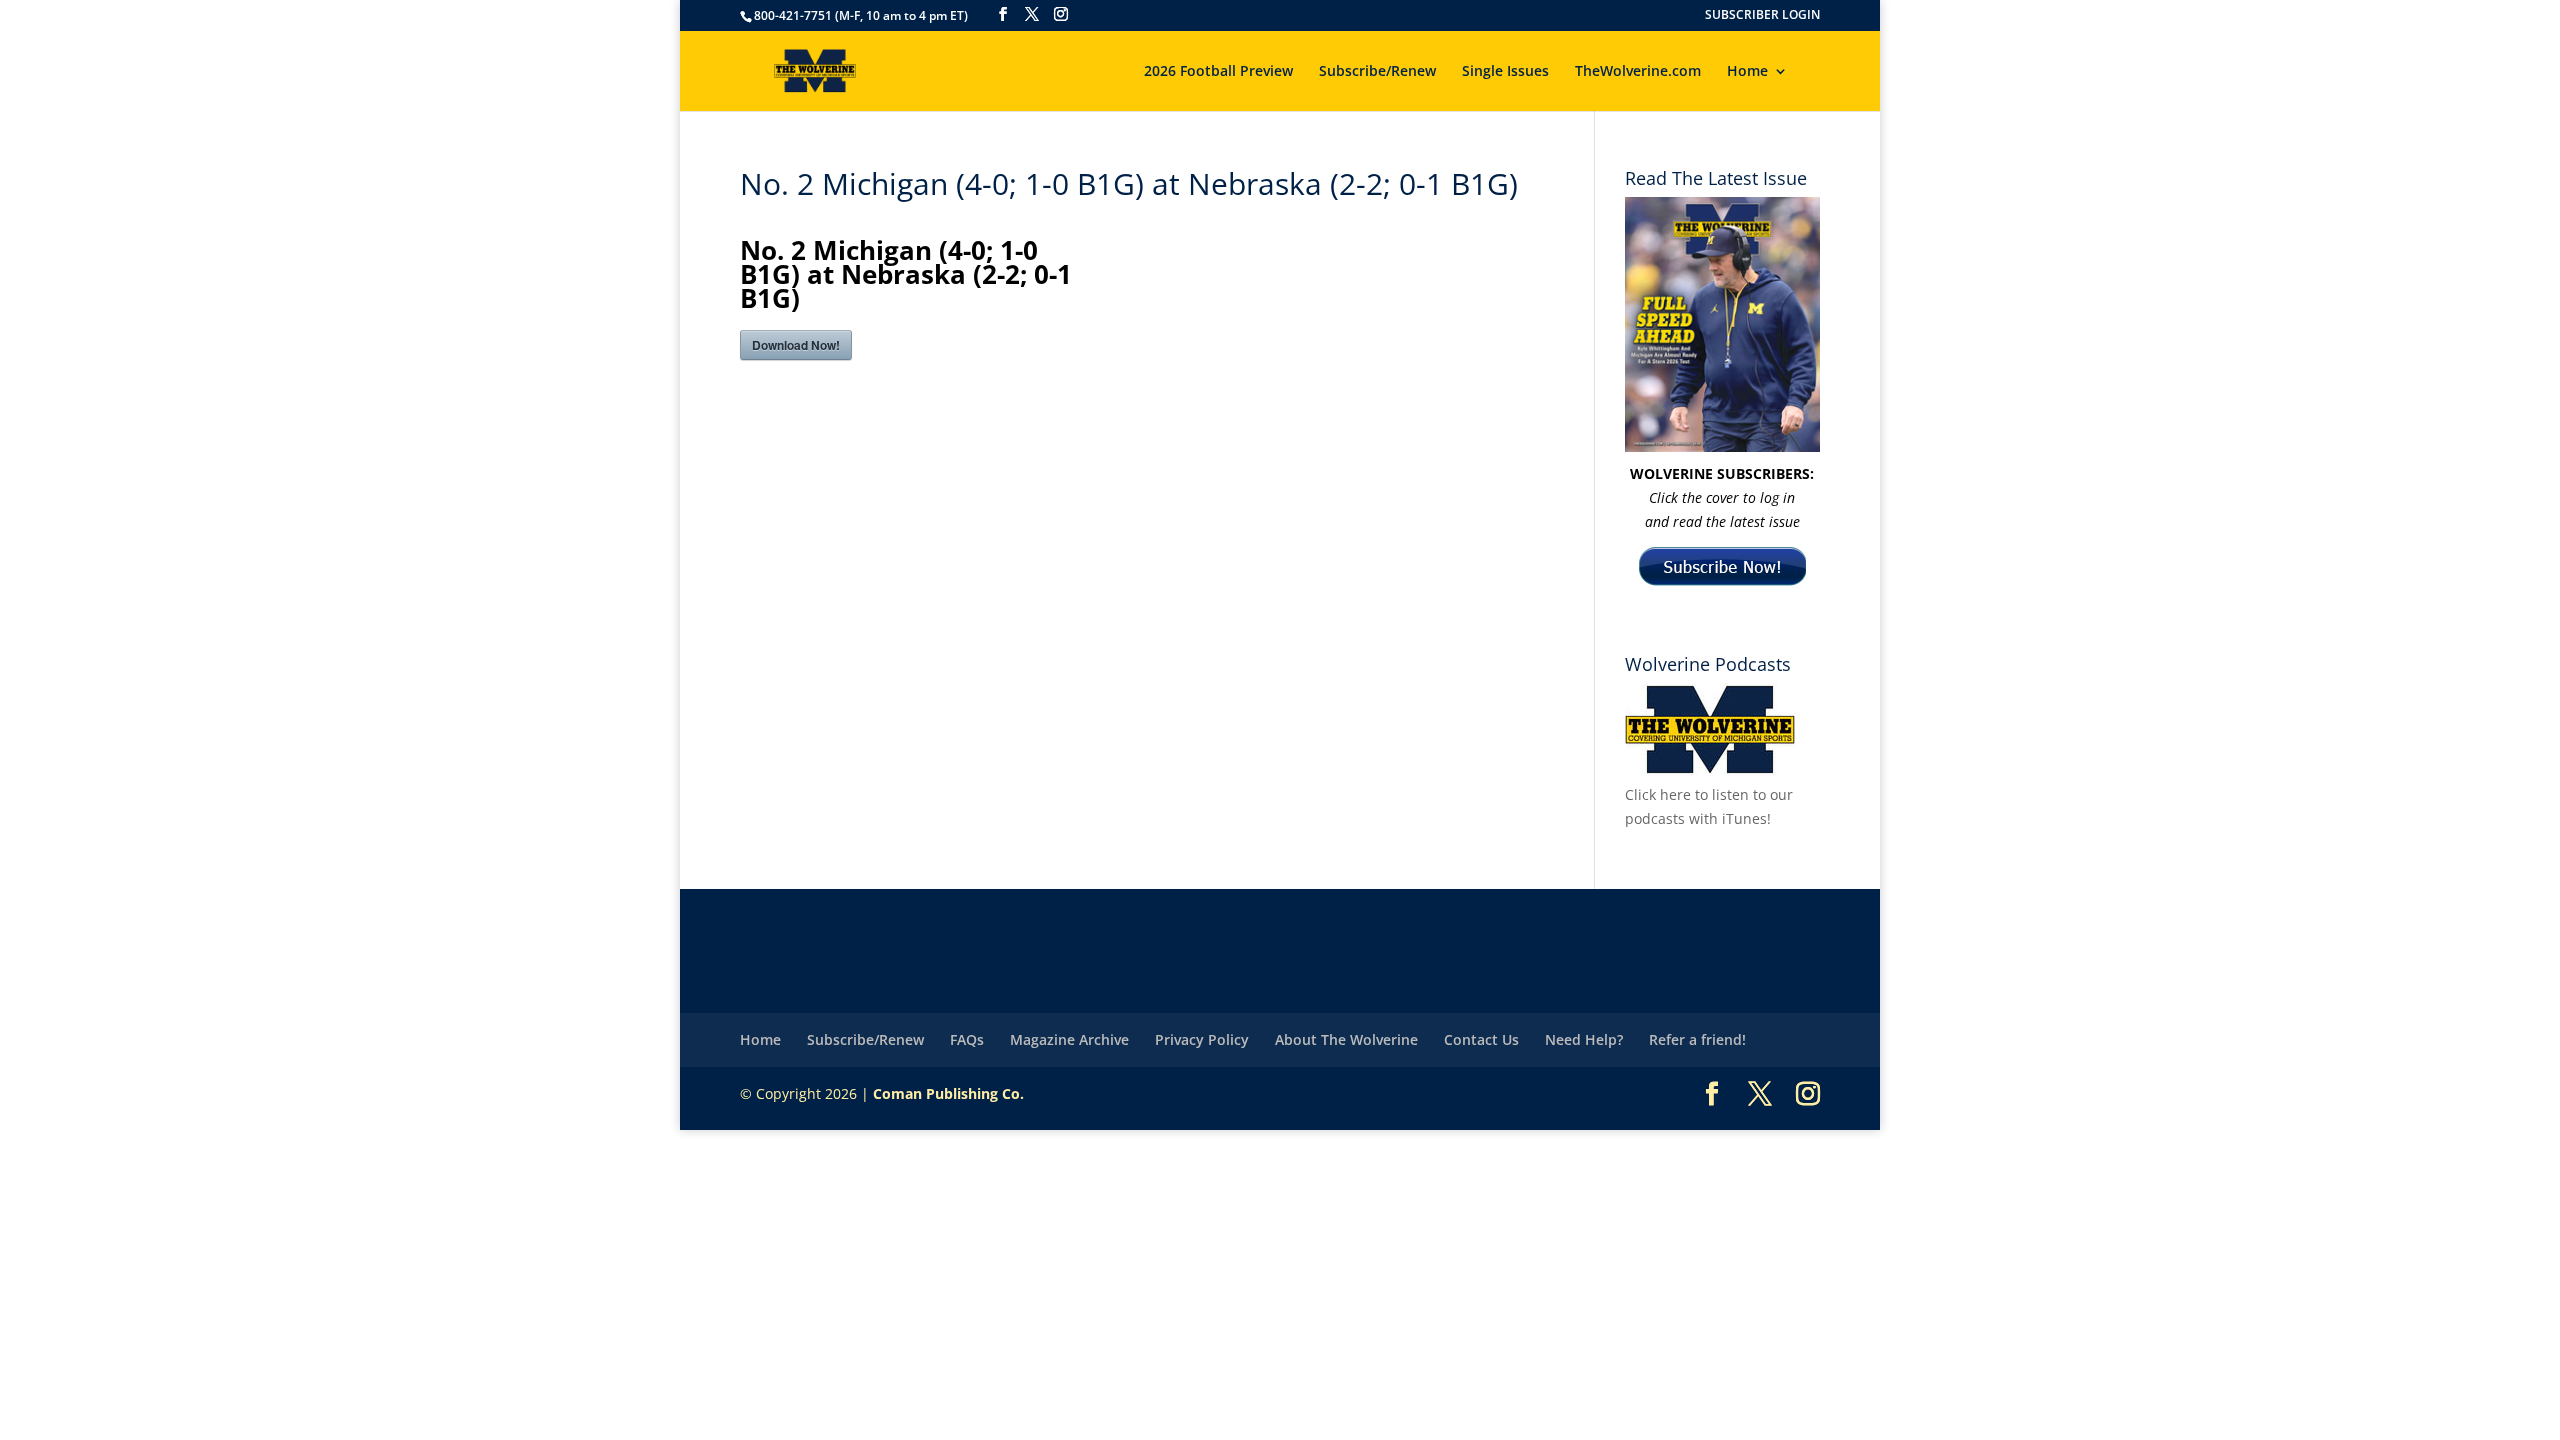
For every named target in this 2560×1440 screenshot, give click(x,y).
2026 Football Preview (1218, 72)
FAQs (967, 1039)
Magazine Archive (1069, 1039)
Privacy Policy (1202, 1039)
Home (1747, 72)
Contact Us (1481, 1039)
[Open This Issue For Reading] (1722, 324)
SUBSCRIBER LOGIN (1762, 16)
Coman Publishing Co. (948, 1093)
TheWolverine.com (1638, 72)
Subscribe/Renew (1377, 72)
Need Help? (1584, 1039)
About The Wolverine (1346, 1039)
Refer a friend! (1697, 1039)
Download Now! (796, 345)
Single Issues (1505, 72)
